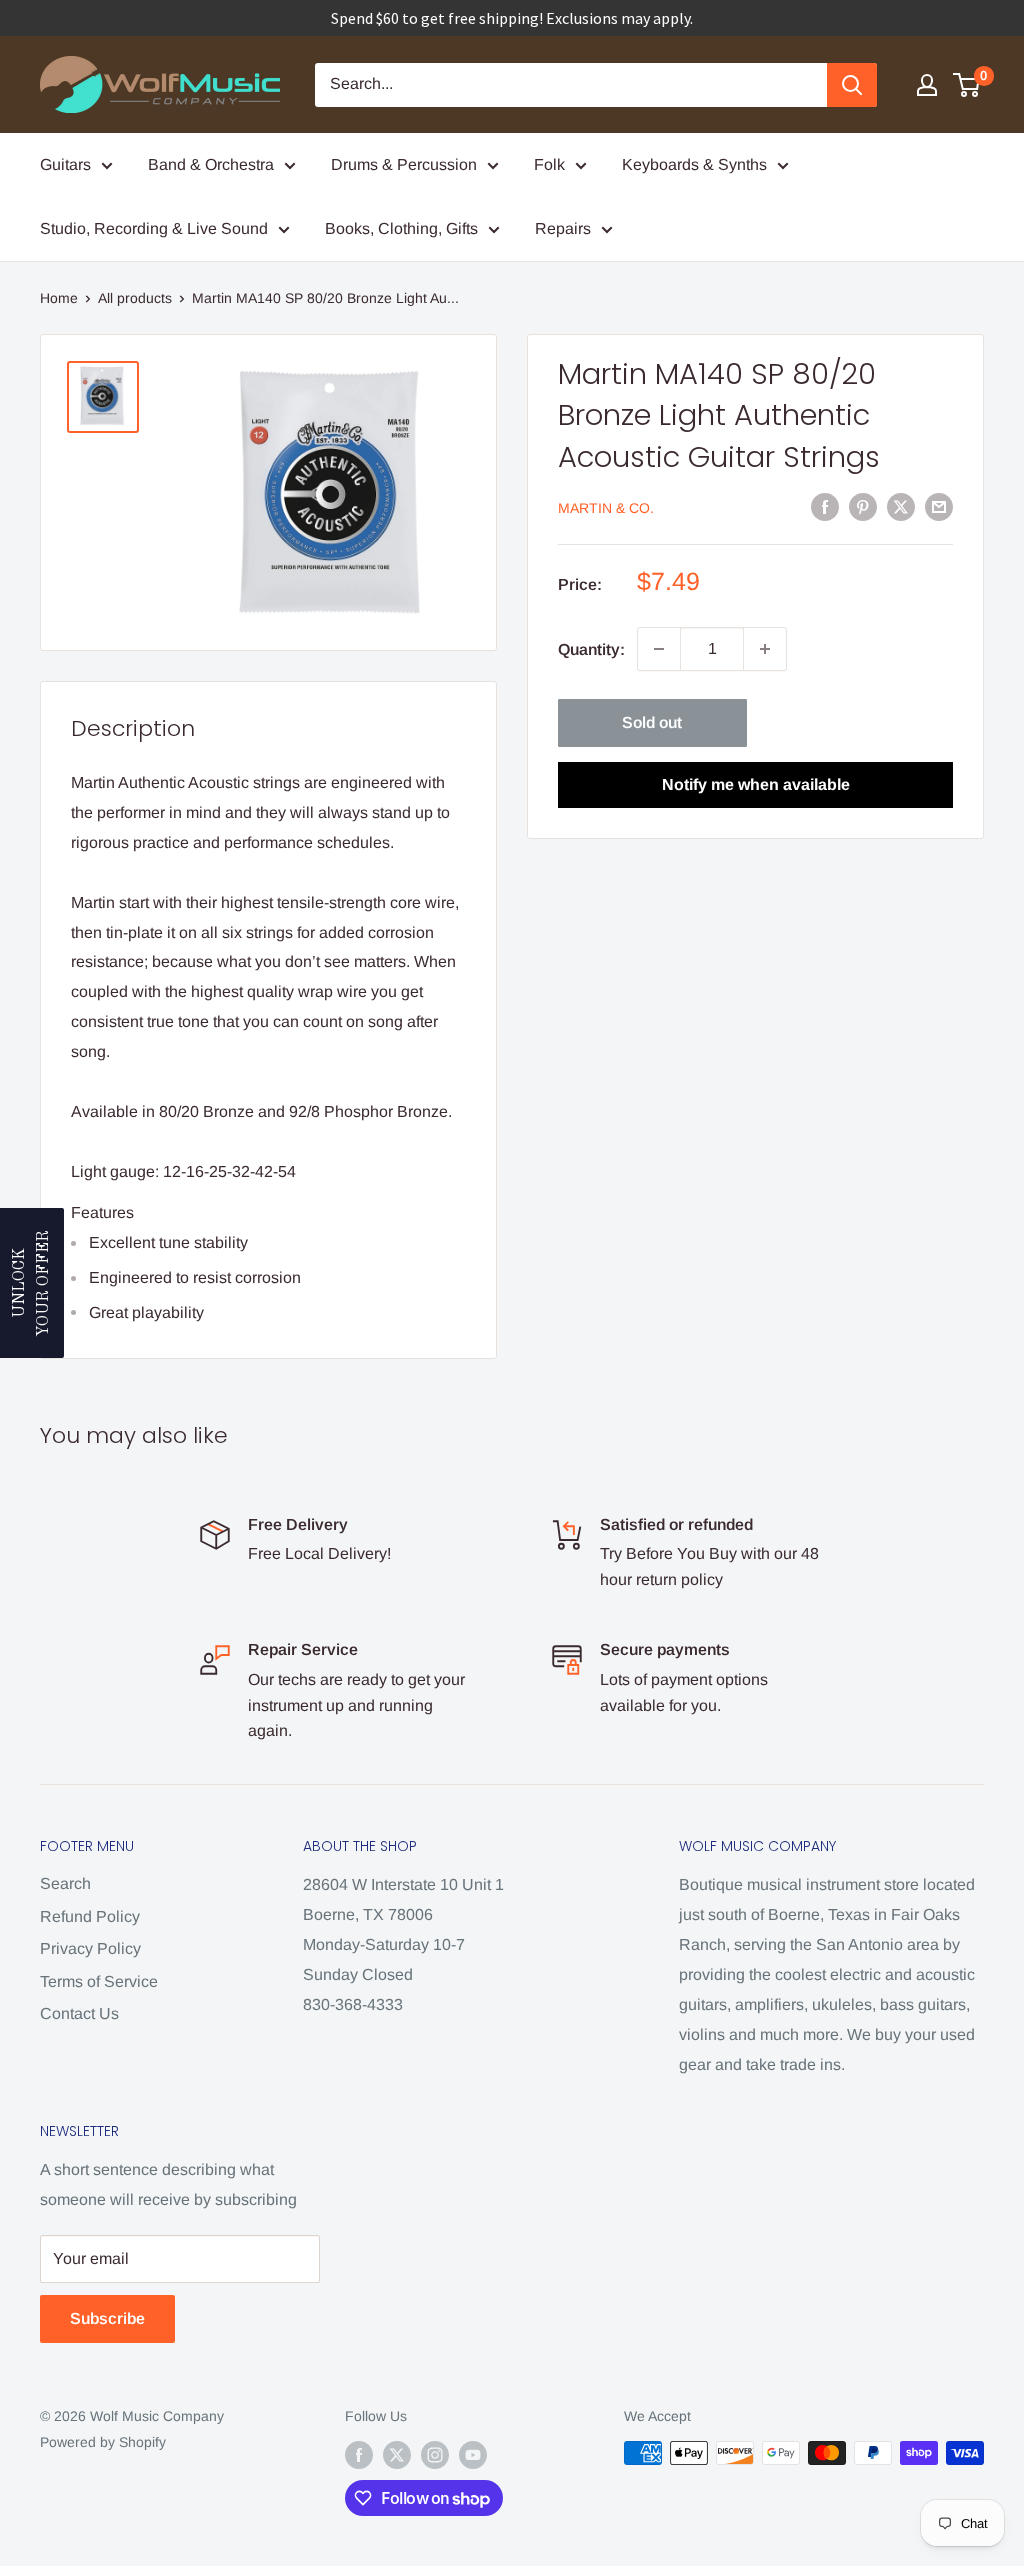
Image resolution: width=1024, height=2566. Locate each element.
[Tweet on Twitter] (901, 507)
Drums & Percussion (404, 164)
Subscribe (107, 2318)
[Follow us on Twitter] (397, 2455)
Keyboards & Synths (694, 164)
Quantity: (591, 649)
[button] (32, 1283)
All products (135, 298)
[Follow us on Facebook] (359, 2455)
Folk (549, 164)
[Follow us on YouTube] (473, 2455)
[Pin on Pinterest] (863, 507)
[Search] (852, 85)
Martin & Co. (606, 508)
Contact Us (79, 2013)
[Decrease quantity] (659, 649)
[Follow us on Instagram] (435, 2455)
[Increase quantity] (765, 649)
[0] (967, 85)
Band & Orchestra (211, 164)
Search (65, 1883)
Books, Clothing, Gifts (401, 228)
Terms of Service (99, 1981)
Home (59, 298)
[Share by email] (939, 507)
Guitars (65, 164)
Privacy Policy (90, 1948)
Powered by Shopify (103, 2442)
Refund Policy (90, 1916)
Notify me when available (756, 784)
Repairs (563, 228)
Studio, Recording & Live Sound (154, 228)
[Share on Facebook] (825, 507)
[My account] (927, 85)
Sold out (652, 722)
